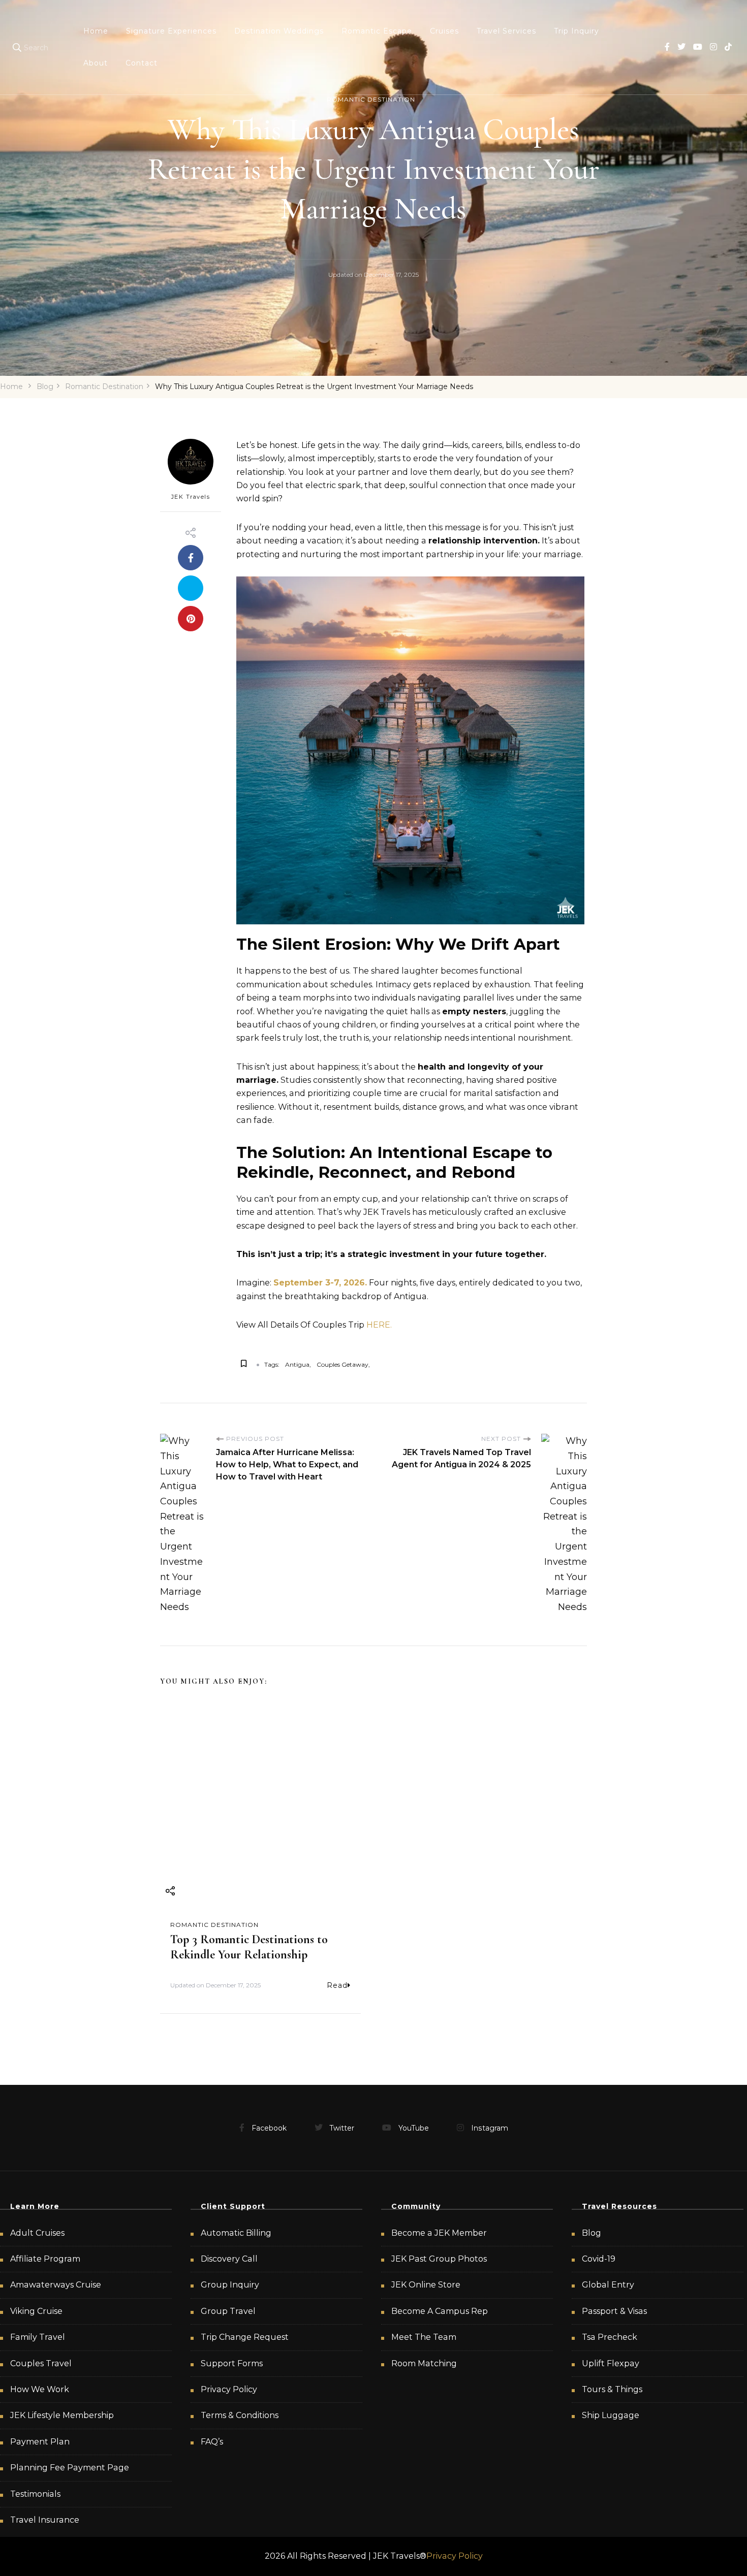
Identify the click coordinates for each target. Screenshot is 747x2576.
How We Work (40, 2389)
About (96, 63)
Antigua (297, 1364)
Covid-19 (599, 2259)
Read (337, 1985)
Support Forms (232, 2363)
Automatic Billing (236, 2233)
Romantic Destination (371, 99)
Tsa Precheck (610, 2337)
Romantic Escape (377, 31)
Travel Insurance (45, 2520)
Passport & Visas (614, 2311)
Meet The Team (424, 2337)
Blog (592, 2233)
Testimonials (35, 2494)
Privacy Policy (229, 2389)
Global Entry (608, 2285)
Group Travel (228, 2311)
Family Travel (38, 2337)
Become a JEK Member (439, 2233)
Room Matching (424, 2363)
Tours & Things (612, 2389)
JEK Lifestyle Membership (62, 2415)
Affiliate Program (45, 2259)
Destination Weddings (279, 31)
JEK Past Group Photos (439, 2259)
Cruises (444, 31)
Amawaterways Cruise (56, 2285)
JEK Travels (191, 497)
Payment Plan (40, 2442)
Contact (142, 63)
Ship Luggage (611, 2415)
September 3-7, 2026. (320, 1283)
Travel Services (506, 31)
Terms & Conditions (240, 2415)
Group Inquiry (230, 2285)
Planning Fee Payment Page (70, 2468)
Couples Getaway (343, 1364)
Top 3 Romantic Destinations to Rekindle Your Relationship (249, 1947)
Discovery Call (229, 2259)
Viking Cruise (36, 2311)
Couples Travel (41, 2363)
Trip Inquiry (577, 31)
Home (96, 31)
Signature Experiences (171, 31)
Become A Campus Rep (440, 2311)
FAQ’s (212, 2442)
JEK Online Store (426, 2285)
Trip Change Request (245, 2337)
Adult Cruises (37, 2233)
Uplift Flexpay (611, 2363)
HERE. (378, 1325)
